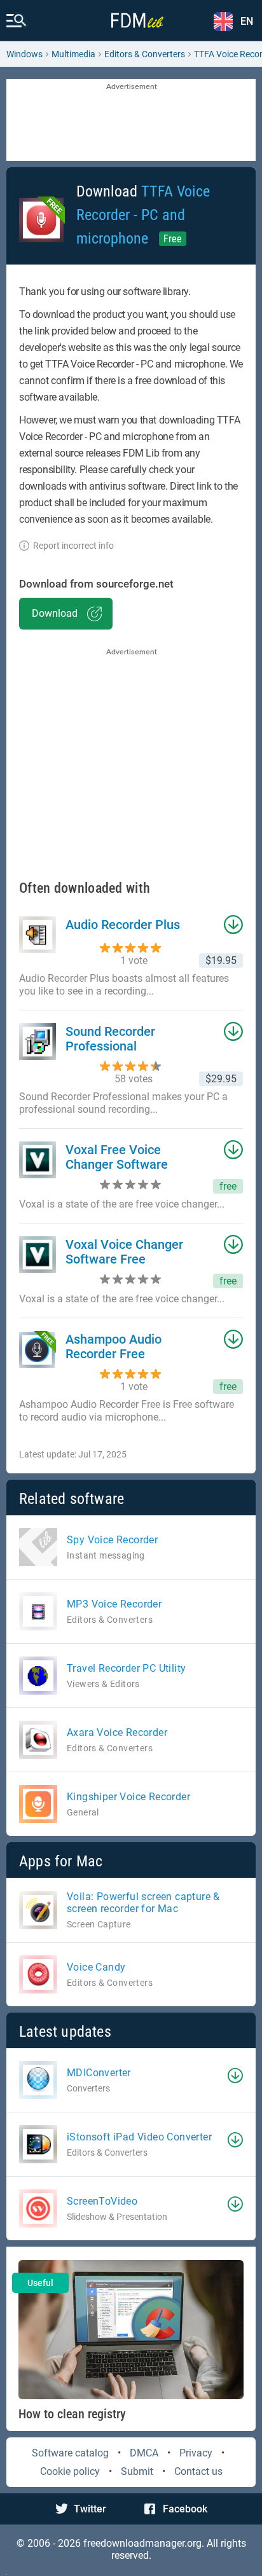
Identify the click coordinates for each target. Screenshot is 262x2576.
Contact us (198, 2471)
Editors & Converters (145, 54)
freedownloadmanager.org (142, 2543)
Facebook (185, 2509)
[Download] (235, 2076)
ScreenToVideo (102, 2201)
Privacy (196, 2453)
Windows (24, 54)
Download (55, 613)
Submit (137, 2471)
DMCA (144, 2453)
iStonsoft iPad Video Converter (139, 2137)
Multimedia (73, 54)
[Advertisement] (131, 121)
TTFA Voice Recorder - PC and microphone (143, 215)
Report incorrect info (73, 546)
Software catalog (70, 2453)
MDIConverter (99, 2073)
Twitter (90, 2509)
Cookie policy (70, 2471)
